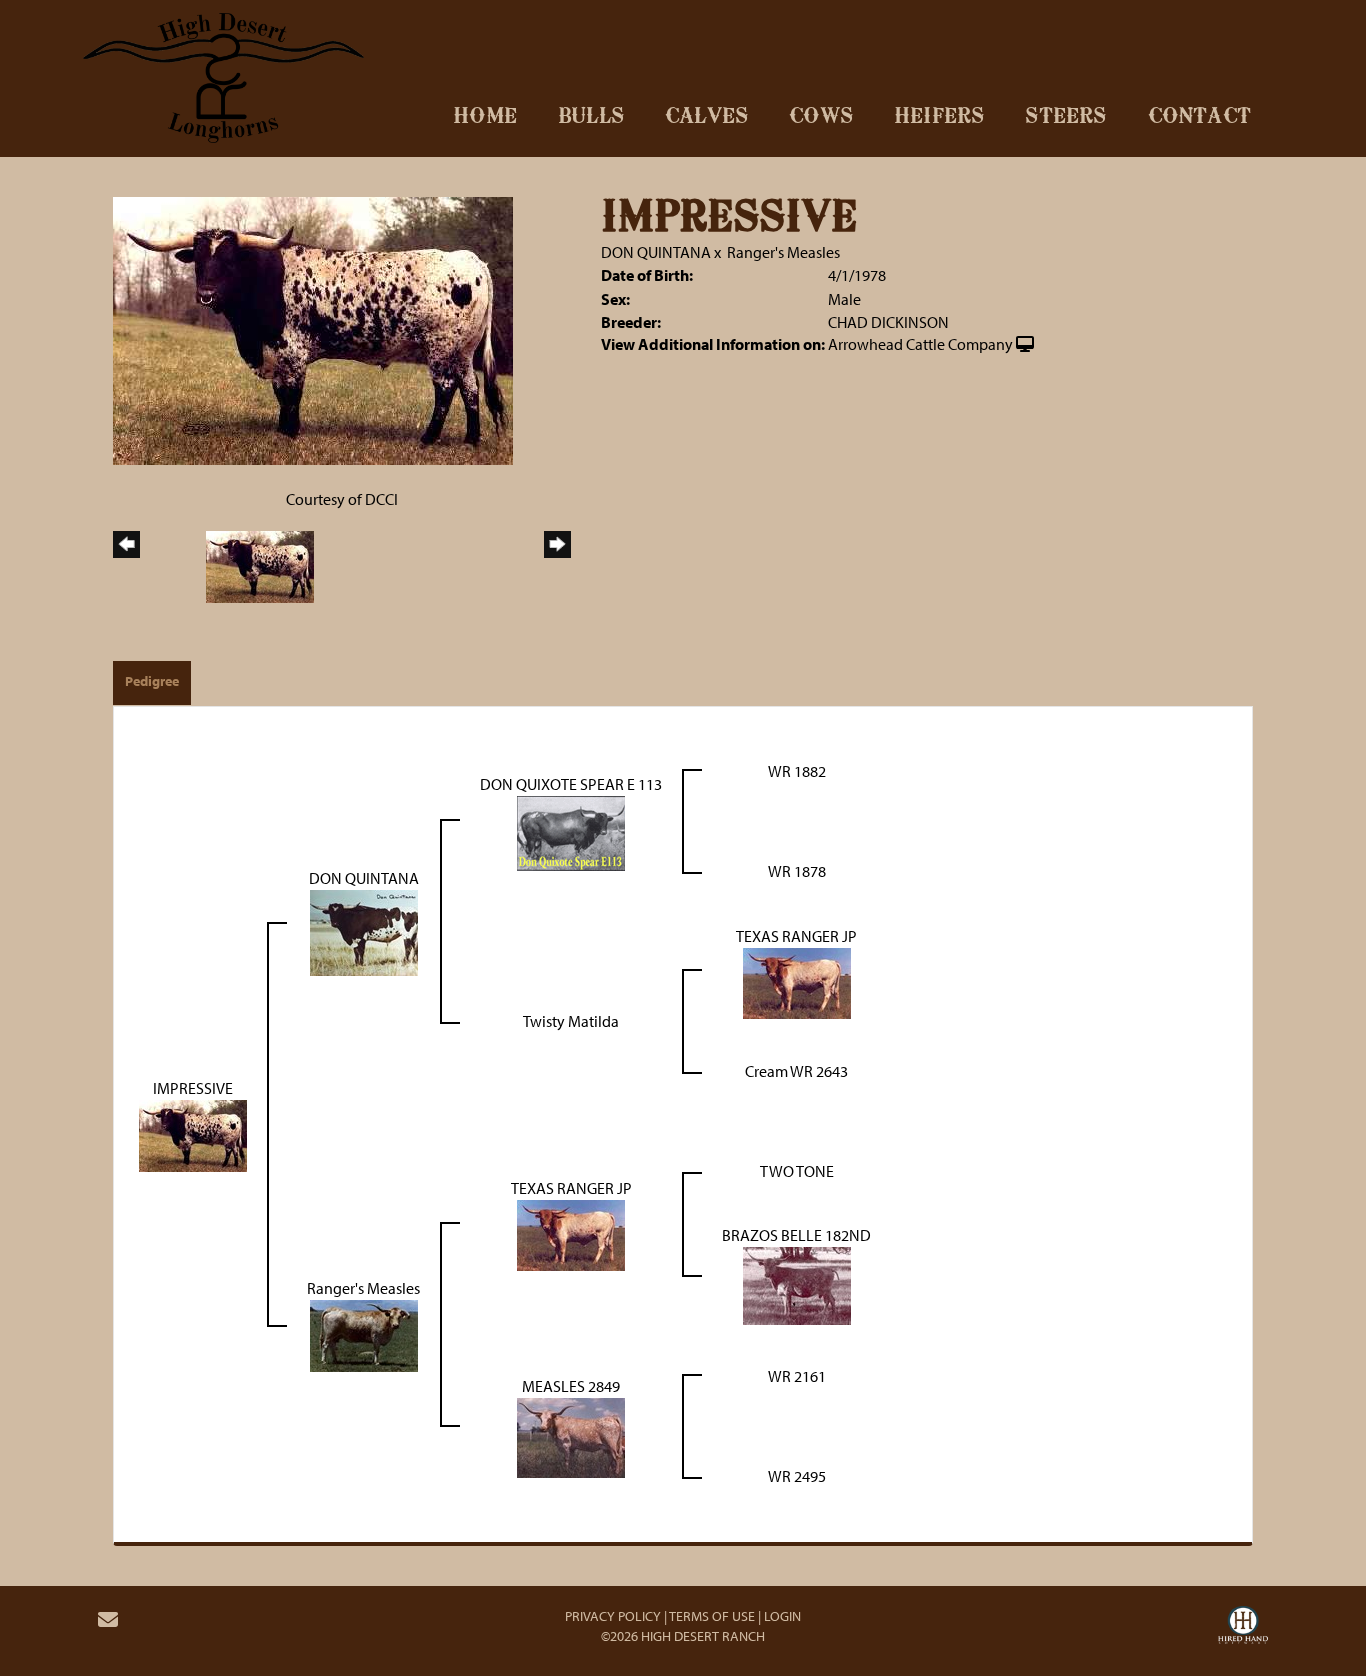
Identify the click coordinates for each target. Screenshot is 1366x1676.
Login (782, 1616)
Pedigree (152, 681)
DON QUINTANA (656, 252)
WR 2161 (797, 1376)
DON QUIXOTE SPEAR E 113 (571, 784)
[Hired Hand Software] (1243, 1628)
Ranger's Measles (783, 252)
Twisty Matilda (571, 1021)
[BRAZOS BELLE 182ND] (797, 1283)
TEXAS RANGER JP (796, 936)
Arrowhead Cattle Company (920, 344)
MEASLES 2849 (571, 1386)
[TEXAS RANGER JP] (797, 981)
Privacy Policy (613, 1616)
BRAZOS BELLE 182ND (796, 1235)
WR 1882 (797, 771)
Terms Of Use (712, 1616)
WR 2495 (797, 1476)
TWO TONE (797, 1171)
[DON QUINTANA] (364, 931)
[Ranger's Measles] (364, 1333)
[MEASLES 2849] (571, 1436)
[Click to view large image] (313, 329)
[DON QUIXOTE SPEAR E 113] (571, 831)
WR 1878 (797, 871)
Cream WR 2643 (796, 1071)
